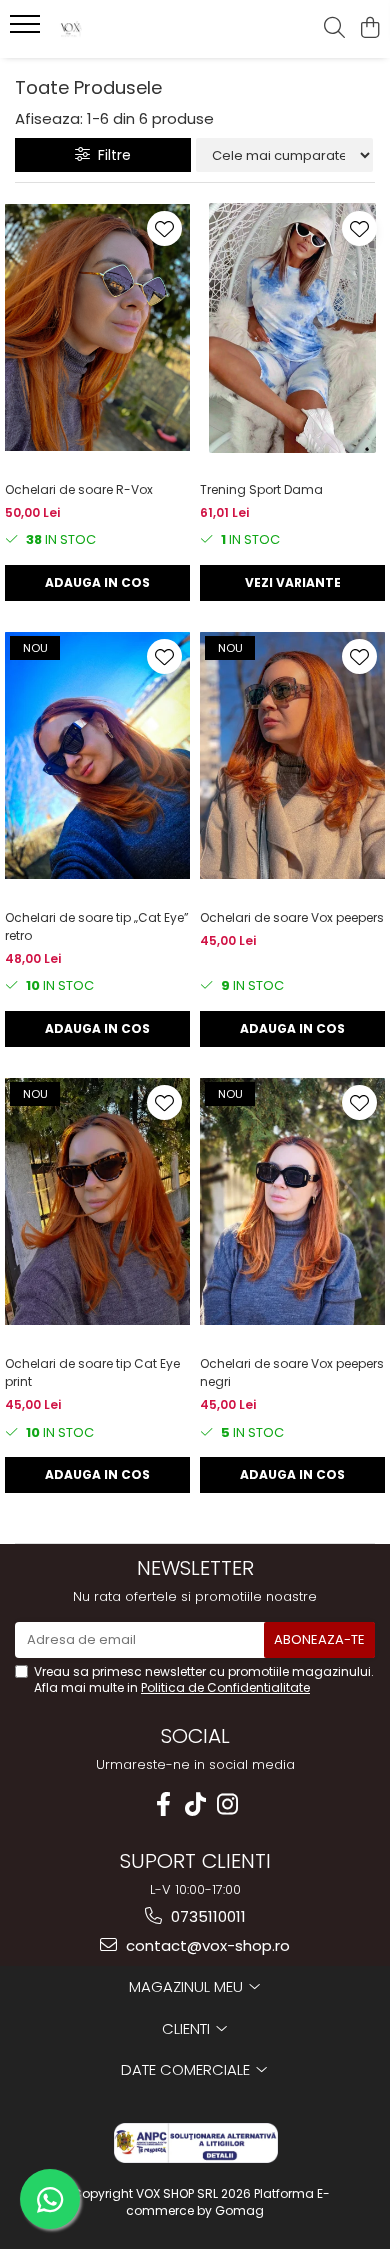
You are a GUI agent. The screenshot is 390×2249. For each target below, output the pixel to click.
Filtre (110, 155)
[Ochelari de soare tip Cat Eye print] (97, 1202)
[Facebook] (163, 1804)
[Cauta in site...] (334, 29)
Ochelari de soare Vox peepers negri (292, 1372)
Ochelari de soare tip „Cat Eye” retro (97, 926)
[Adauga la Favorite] (164, 228)
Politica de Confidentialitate (225, 1687)
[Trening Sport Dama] (292, 328)
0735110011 (206, 1916)
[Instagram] (227, 1804)
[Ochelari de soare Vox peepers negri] (292, 1202)
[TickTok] (195, 1804)
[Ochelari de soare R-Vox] (97, 328)
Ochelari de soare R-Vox (79, 489)
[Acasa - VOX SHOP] (130, 29)
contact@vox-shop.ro (206, 1945)
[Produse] (27, 30)
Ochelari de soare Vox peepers (292, 917)
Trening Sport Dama (261, 489)
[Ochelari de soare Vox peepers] (292, 756)
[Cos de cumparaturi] (369, 29)
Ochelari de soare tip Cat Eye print (92, 1372)
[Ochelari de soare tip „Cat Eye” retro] (97, 756)
